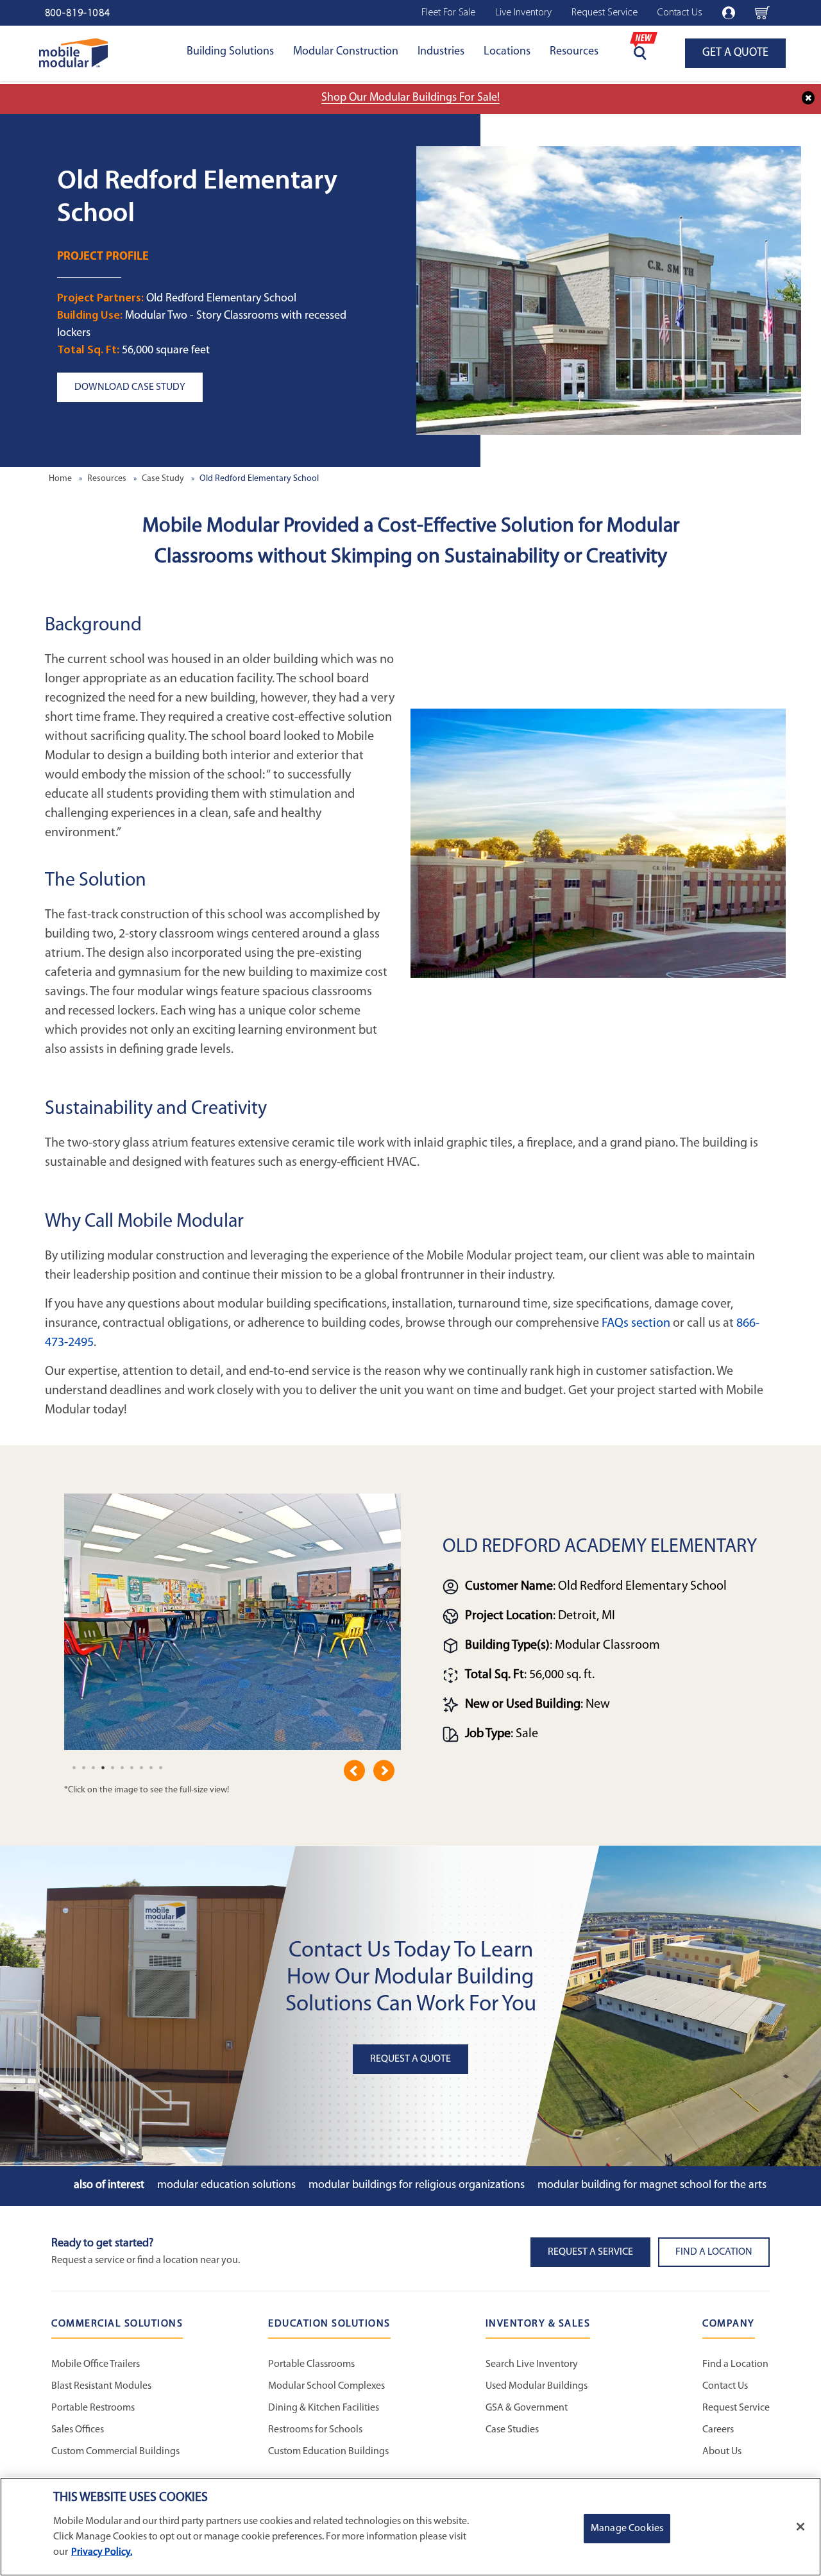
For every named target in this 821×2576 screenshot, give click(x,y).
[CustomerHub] (729, 13)
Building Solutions (230, 52)
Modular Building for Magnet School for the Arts (652, 2185)
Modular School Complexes (326, 2386)
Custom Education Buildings (328, 2452)
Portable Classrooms (311, 2364)
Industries (441, 52)
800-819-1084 (78, 13)
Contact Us (680, 13)
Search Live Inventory (532, 2364)
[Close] (800, 2527)
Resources (574, 52)
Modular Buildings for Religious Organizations (417, 2185)
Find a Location (735, 2364)
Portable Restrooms (93, 2408)
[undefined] (74, 1767)
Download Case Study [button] (130, 387)
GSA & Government (527, 2408)
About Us (722, 2452)
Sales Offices (78, 2430)
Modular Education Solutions (226, 2185)
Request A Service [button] (590, 2252)
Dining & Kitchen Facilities (324, 2408)
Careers (718, 2430)
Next (384, 1771)
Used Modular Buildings (537, 2386)
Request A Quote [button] (410, 2059)
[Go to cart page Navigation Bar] (762, 13)
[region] (410, 2527)
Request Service (605, 13)
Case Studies (512, 2430)
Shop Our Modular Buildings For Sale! (410, 98)
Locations (507, 52)
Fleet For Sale (448, 13)
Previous (354, 1771)
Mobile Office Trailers (96, 2364)
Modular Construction (346, 52)
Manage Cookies (627, 2529)
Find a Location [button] (714, 2252)
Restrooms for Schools (315, 2430)
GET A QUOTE (735, 53)
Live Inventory (523, 13)
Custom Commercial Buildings (115, 2452)
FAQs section (636, 1324)
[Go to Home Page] (73, 53)
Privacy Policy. (102, 2552)
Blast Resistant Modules (101, 2386)
